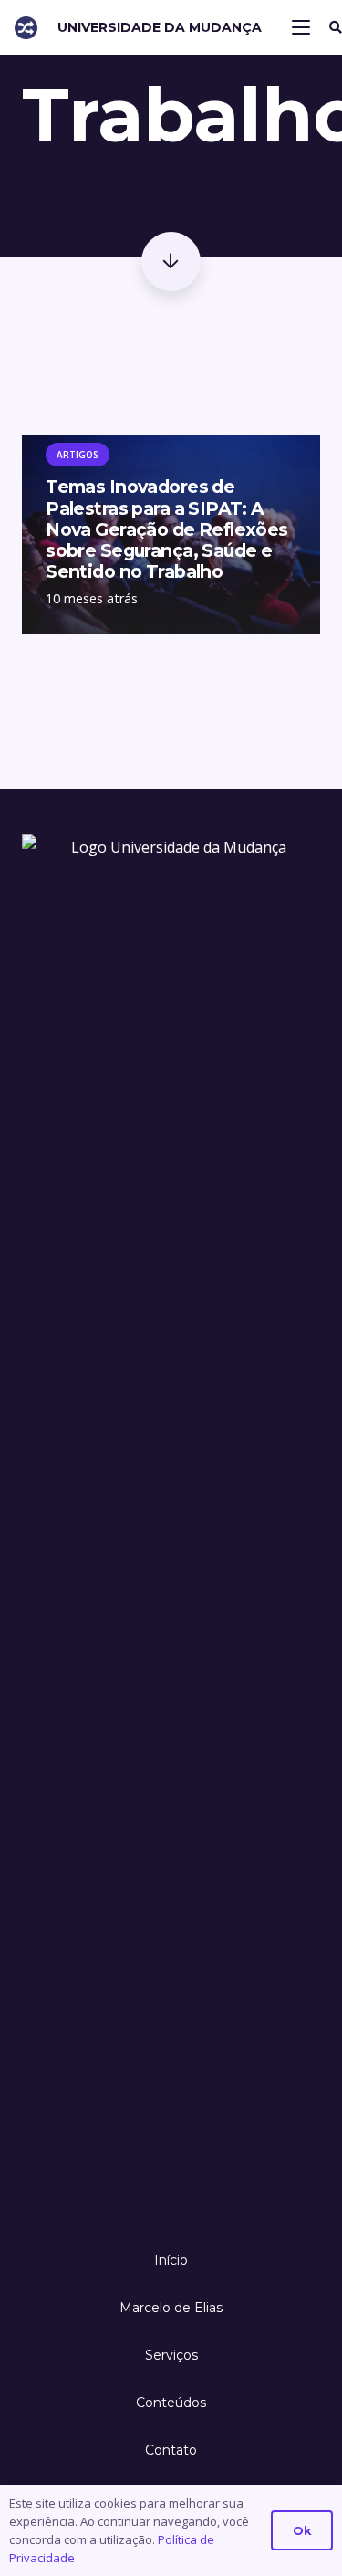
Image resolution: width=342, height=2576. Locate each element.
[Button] (171, 262)
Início (171, 2260)
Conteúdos (171, 2403)
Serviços (171, 2355)
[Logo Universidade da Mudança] (26, 28)
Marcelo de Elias (171, 2308)
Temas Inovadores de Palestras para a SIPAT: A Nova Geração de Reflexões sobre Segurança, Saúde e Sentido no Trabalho (167, 529)
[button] (301, 27)
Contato (171, 2450)
